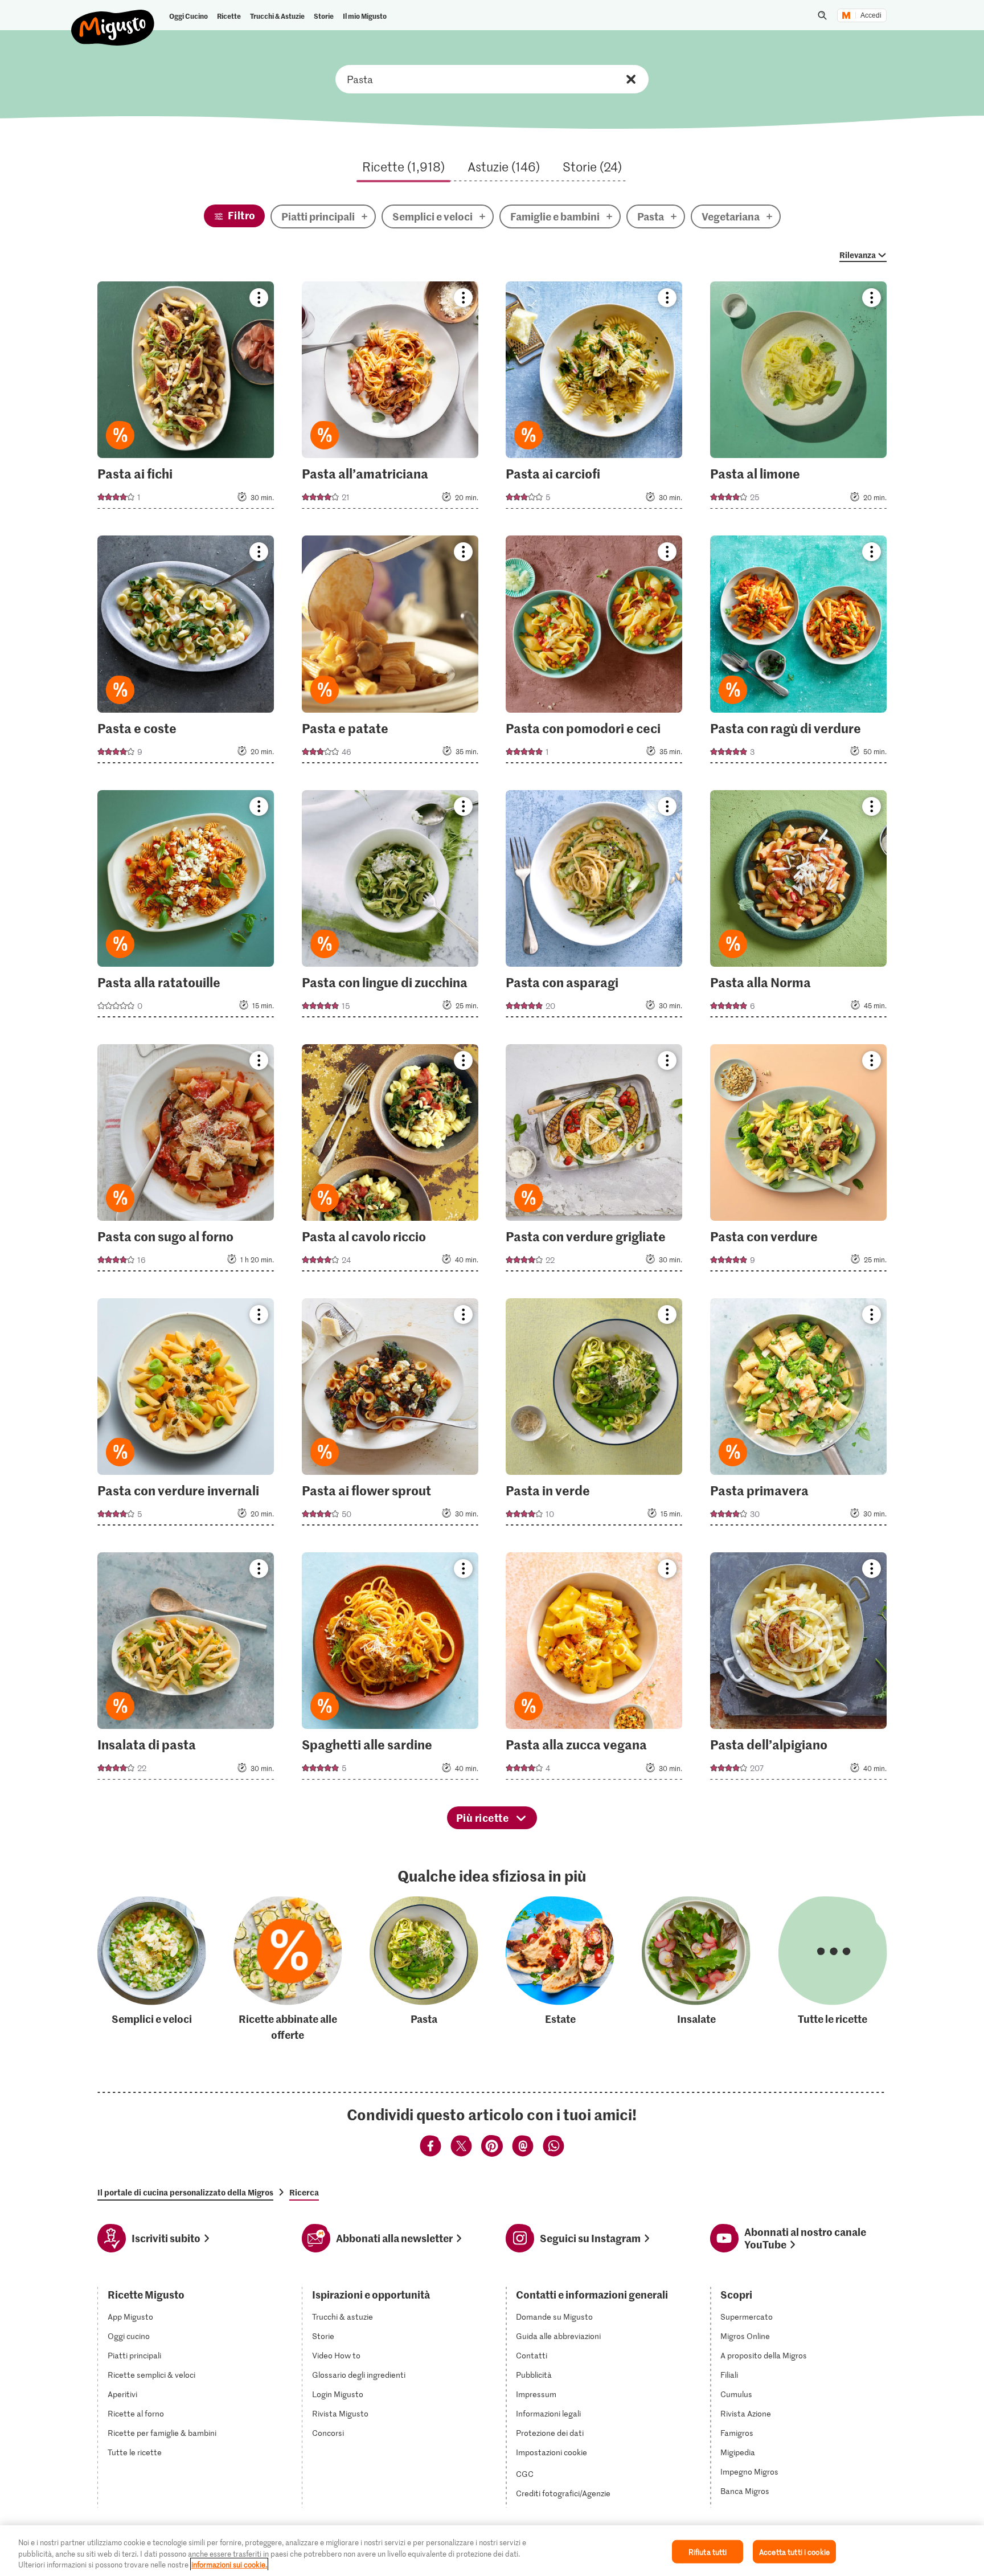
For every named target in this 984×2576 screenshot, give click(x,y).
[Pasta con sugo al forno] (186, 1161)
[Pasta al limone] (798, 398)
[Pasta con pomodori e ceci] (594, 653)
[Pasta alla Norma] (798, 907)
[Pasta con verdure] (798, 1161)
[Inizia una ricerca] (822, 15)
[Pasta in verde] (594, 1415)
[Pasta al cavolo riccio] (390, 1161)
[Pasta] (424, 1970)
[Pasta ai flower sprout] (390, 1415)
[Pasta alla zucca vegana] (594, 1669)
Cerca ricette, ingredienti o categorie (492, 79)
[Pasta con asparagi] (594, 907)
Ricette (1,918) (403, 166)
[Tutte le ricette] (833, 1970)
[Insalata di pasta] (186, 1669)
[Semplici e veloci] (152, 1970)
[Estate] (560, 1970)
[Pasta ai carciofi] (594, 398)
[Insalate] (696, 1970)
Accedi (871, 15)
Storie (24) (592, 166)
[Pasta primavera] (798, 1415)
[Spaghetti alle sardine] (390, 1669)
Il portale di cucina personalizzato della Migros (185, 2192)
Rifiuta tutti (708, 2551)
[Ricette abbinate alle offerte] (288, 1970)
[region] (492, 2551)
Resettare (631, 79)
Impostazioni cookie (552, 2452)
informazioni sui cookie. (229, 2564)
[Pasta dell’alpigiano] (798, 1669)
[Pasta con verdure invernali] (186, 1415)
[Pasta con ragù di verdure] (798, 653)
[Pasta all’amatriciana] (390, 398)
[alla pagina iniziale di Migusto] (113, 18)
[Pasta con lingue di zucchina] (390, 907)
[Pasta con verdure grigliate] (594, 1161)
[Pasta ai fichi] (186, 398)
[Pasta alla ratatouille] (186, 907)
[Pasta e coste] (186, 653)
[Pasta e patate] (390, 653)
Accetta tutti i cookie (794, 2551)
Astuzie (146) (504, 166)
